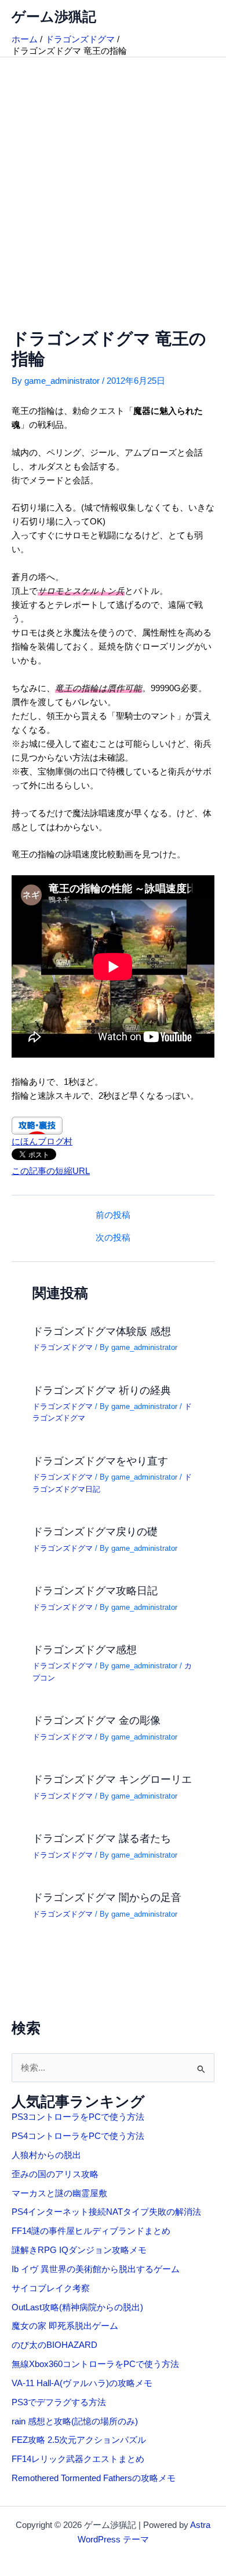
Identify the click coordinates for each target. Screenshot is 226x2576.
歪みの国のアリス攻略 (55, 2174)
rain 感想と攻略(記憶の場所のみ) (75, 2421)
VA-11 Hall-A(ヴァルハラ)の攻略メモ (82, 2383)
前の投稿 (113, 1215)
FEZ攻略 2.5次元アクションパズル (79, 2440)
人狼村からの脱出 (46, 2155)
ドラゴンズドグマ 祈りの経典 (102, 1390)
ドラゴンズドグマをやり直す (100, 1461)
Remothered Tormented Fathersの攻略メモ (94, 2478)
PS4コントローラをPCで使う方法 (78, 2136)
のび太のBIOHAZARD (54, 2345)
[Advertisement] (113, 176)
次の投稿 (113, 1238)
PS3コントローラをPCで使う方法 (78, 2117)
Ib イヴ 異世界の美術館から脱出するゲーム (96, 2269)
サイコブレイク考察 (51, 2288)
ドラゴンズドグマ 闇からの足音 (107, 1897)
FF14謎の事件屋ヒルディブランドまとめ (91, 2231)
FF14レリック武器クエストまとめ (78, 2459)
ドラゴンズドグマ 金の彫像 (96, 1720)
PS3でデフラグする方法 (59, 2402)
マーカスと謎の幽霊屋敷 (59, 2193)
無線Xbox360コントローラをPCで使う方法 (95, 2364)
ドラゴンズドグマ (63, 1347)
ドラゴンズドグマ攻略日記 (95, 1590)
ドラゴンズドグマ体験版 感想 (102, 1331)
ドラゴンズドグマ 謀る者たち (102, 1838)
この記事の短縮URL (51, 1171)
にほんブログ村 (42, 1142)
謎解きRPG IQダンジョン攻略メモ (79, 2250)
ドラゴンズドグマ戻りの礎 (95, 1531)
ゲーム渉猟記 (54, 17)
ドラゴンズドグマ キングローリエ (112, 1779)
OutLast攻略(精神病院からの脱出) (77, 2307)
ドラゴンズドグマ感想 (85, 1650)
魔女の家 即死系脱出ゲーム (65, 2326)
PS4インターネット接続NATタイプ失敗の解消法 (106, 2212)
